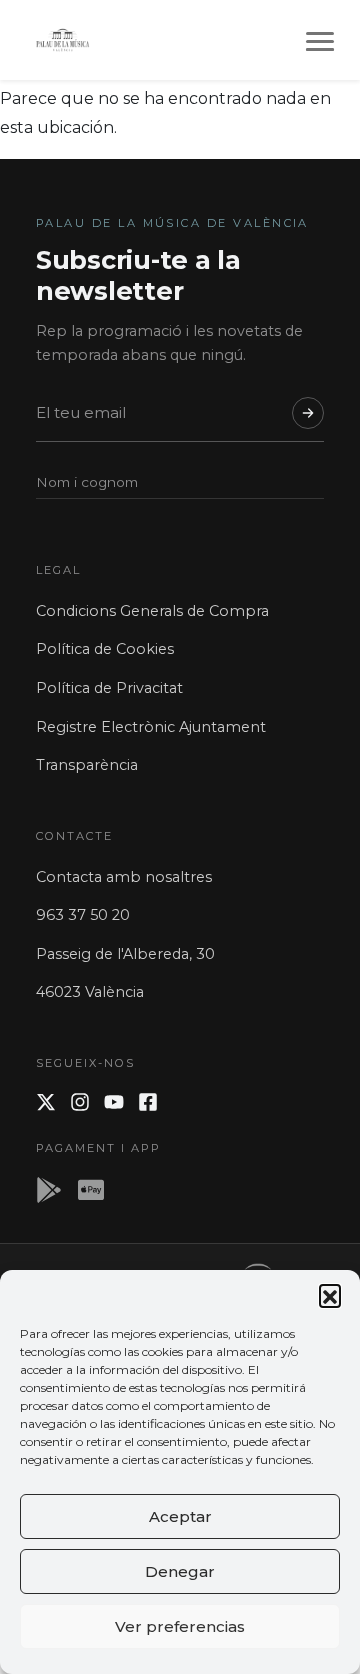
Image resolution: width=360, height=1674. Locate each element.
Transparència (87, 765)
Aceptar (180, 1516)
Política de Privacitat (109, 688)
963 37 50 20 (83, 915)
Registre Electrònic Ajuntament (151, 727)
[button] (330, 1295)
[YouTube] (114, 1102)
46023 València (90, 992)
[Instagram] (80, 1102)
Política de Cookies (105, 649)
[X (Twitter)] (46, 1102)
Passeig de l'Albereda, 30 (125, 954)
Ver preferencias (180, 1626)
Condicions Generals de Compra (152, 611)
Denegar (180, 1571)
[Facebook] (148, 1102)
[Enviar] (308, 413)
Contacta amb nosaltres (124, 877)
